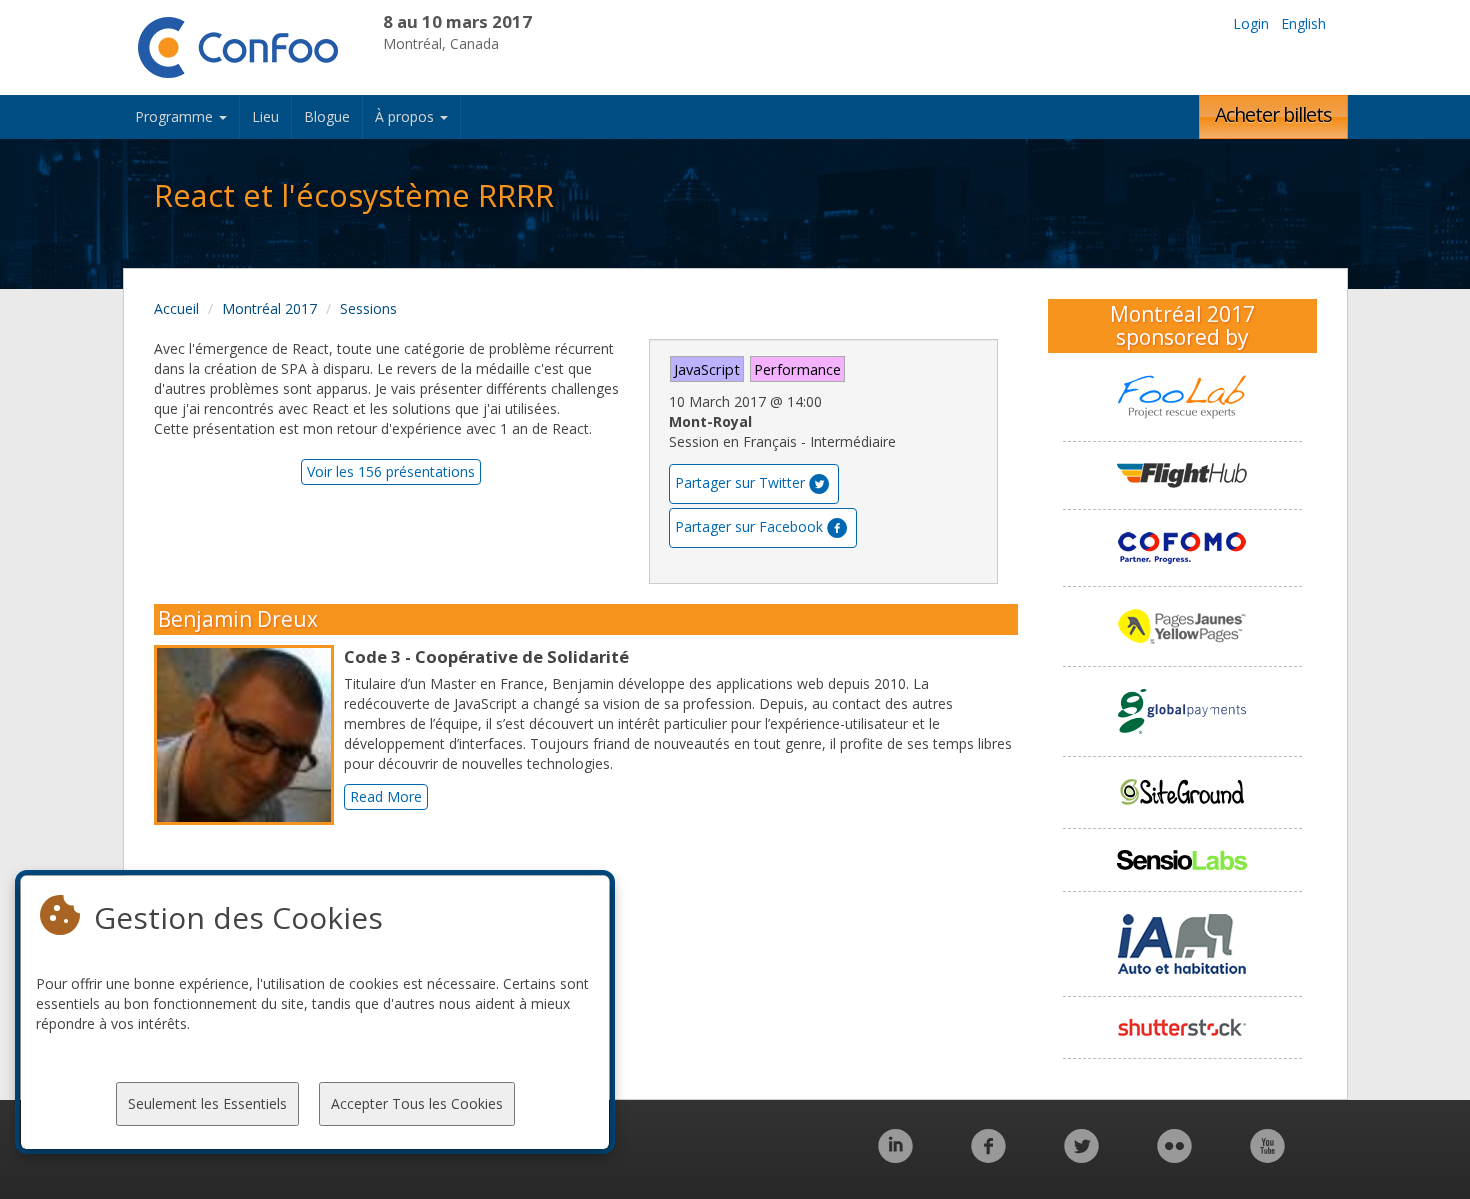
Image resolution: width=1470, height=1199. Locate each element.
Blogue (327, 116)
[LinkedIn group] (895, 1156)
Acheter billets (1273, 114)
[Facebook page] (988, 1156)
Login (1251, 23)
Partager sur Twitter (740, 482)
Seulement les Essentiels (207, 1103)
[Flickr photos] (1174, 1156)
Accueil (176, 308)
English (1303, 23)
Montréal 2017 (269, 308)
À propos (406, 116)
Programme (176, 116)
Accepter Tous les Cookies (417, 1103)
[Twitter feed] (1081, 1156)
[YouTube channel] (1267, 1156)
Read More (386, 796)
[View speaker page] (249, 735)
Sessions (368, 308)
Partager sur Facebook (749, 526)
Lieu (265, 116)
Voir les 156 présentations (391, 471)
